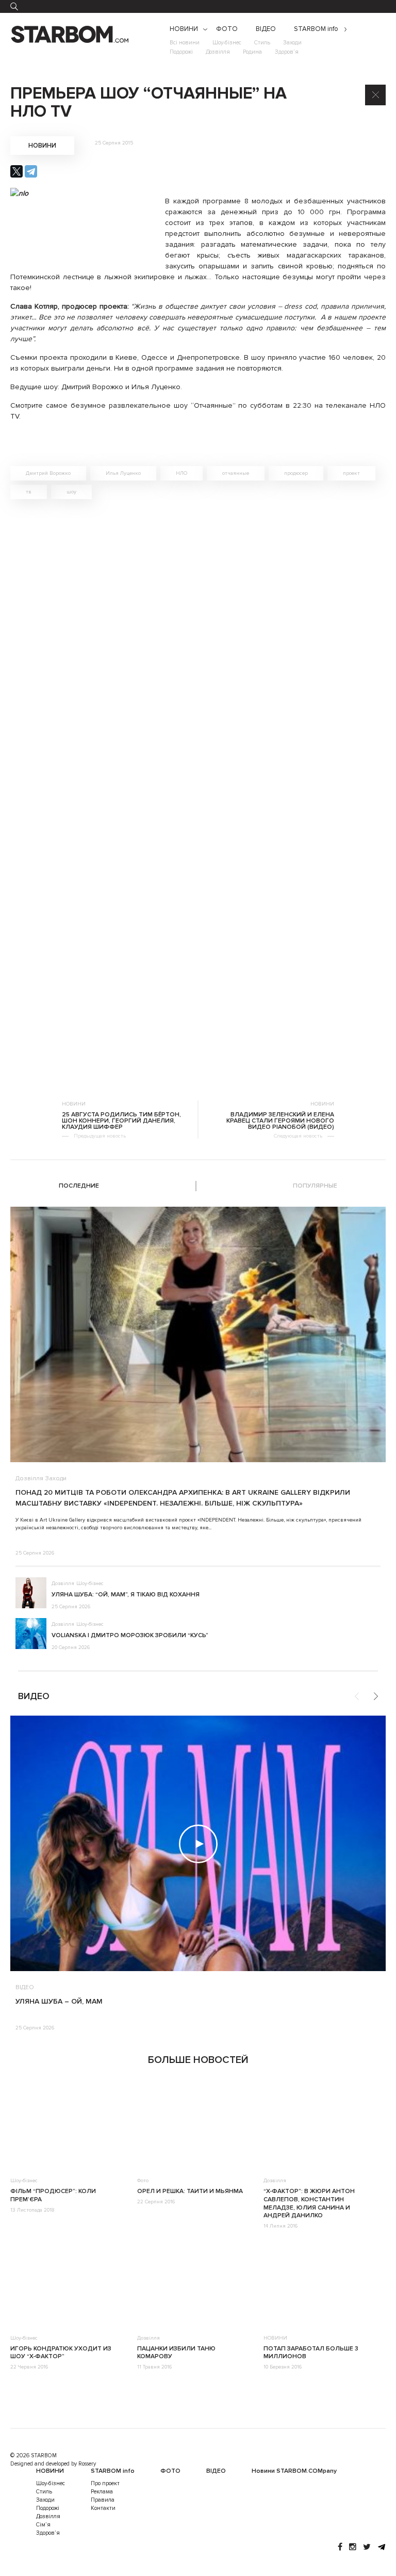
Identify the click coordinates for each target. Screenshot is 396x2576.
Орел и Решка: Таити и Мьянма (190, 2191)
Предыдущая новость (100, 1136)
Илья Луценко (123, 473)
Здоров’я (287, 52)
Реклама (102, 2492)
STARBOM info (316, 29)
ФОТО (227, 29)
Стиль (262, 43)
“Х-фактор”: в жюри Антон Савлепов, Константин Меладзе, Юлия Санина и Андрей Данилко (309, 2203)
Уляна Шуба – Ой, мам (59, 2001)
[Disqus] (198, 653)
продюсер (296, 473)
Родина (252, 52)
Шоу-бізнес (227, 43)
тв (29, 492)
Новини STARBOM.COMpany (294, 2471)
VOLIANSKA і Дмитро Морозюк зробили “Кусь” (130, 1635)
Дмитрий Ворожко (48, 473)
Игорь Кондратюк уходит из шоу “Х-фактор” (61, 2353)
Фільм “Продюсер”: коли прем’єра (53, 2195)
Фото (143, 2181)
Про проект (105, 2483)
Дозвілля (218, 52)
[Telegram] (31, 171)
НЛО (181, 473)
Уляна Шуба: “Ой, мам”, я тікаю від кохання (126, 1595)
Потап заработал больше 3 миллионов (311, 2353)
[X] (16, 171)
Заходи (292, 43)
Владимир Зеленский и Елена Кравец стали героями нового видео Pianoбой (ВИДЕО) (280, 1121)
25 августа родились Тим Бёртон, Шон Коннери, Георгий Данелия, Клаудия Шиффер (121, 1121)
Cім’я (43, 2525)
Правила (103, 2500)
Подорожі (181, 52)
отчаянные (236, 473)
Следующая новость (298, 1136)
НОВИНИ (184, 29)
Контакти (103, 2508)
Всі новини (185, 43)
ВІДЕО (266, 29)
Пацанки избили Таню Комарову (176, 2353)
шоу (71, 492)
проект (351, 473)
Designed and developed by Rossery (53, 2464)
